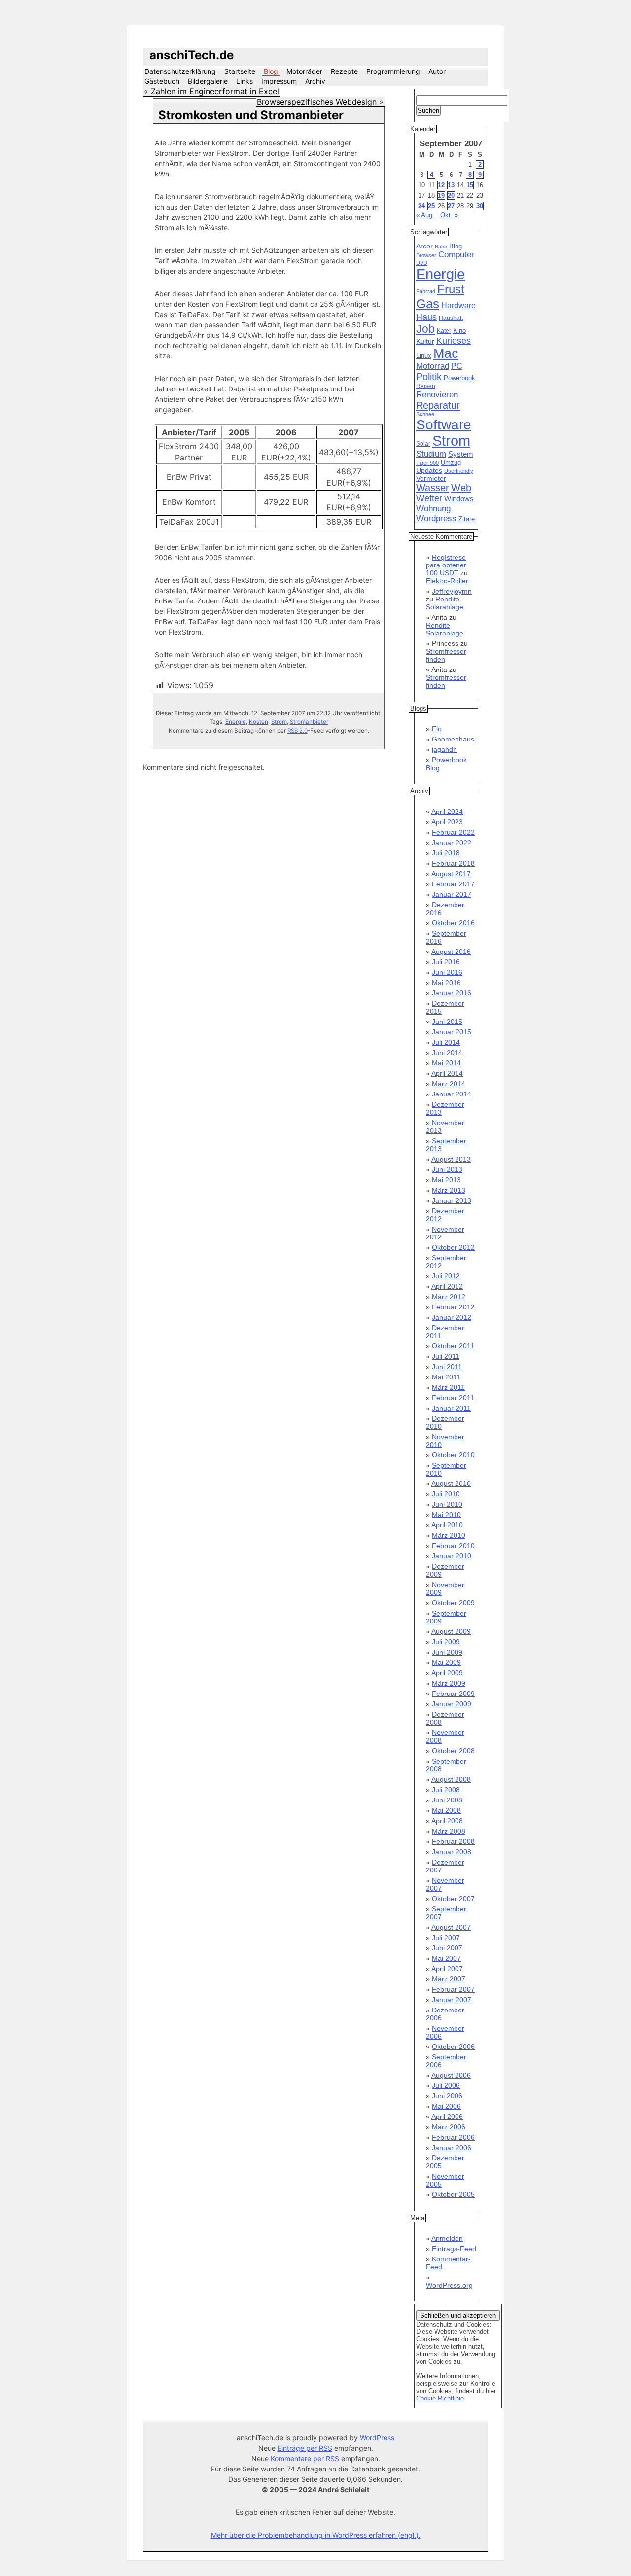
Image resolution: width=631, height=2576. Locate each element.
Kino (459, 331)
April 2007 (447, 1969)
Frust (451, 289)
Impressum (279, 81)
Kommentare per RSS (305, 2458)
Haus (426, 317)
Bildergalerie (208, 81)
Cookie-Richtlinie (440, 2398)
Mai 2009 (446, 1662)
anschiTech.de (192, 55)
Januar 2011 (451, 1408)
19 (441, 195)
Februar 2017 (453, 884)
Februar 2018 (453, 863)
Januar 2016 (452, 993)
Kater (444, 331)
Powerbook (459, 378)
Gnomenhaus (453, 739)
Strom (279, 722)
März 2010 (449, 1535)
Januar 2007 (452, 2000)
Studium (431, 454)
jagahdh (444, 749)
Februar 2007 (453, 1989)
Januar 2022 (452, 843)
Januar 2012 (452, 1317)
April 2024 (447, 812)
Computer (456, 255)
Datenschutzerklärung (180, 71)
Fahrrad (426, 291)
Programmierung (393, 71)
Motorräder (304, 71)
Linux (424, 356)
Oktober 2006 (453, 2047)
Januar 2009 (452, 1704)
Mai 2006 (446, 2106)
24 (421, 206)
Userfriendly (459, 471)
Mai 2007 (446, 1958)
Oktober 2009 (453, 1603)
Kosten (259, 722)
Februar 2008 (453, 1841)
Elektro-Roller (447, 581)
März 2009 (449, 1683)
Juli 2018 (446, 853)
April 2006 (447, 2117)
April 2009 (447, 1673)
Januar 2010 (452, 1556)
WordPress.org (449, 2285)
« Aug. (425, 215)
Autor (437, 71)
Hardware (458, 305)
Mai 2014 (446, 1063)
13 (451, 185)
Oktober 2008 (453, 1751)
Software (444, 425)
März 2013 (449, 1190)
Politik (429, 377)
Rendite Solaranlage (445, 603)
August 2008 (451, 1779)
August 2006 (451, 2075)
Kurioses (454, 341)
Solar (423, 444)
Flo (437, 729)
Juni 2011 (447, 1367)
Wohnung (433, 509)
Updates (429, 470)
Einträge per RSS (305, 2448)
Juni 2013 (447, 1169)
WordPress (377, 2438)
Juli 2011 (446, 1356)
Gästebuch (162, 81)
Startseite (240, 71)
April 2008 (447, 1821)
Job (425, 329)
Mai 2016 (446, 983)
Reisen (426, 386)
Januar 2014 (452, 1094)
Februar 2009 (453, 1694)
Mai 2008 (446, 1810)
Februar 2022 (453, 832)
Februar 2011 (453, 1398)
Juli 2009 (446, 1642)
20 (451, 195)
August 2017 (451, 874)
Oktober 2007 (453, 1899)
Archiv (315, 81)
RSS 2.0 (298, 731)
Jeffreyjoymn (452, 591)
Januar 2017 (452, 894)
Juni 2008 (447, 1800)
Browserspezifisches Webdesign (317, 102)
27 (451, 206)
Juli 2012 (446, 1276)
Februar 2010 (453, 1546)
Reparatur (438, 405)
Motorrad (433, 366)
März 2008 (449, 1831)
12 (441, 185)
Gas (428, 304)
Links (245, 81)
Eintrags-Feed (454, 2249)
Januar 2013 (452, 1200)
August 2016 (451, 952)
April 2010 (447, 1525)
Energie (236, 722)
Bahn (441, 247)
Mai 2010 (446, 1515)
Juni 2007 (447, 1948)
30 (480, 206)
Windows (459, 499)
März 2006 (449, 2127)
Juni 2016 (447, 972)
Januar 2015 (452, 1032)
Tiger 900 (427, 463)
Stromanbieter (309, 722)
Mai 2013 (446, 1180)
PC (457, 366)
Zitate (467, 519)
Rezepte (344, 71)
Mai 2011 (446, 1377)
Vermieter (431, 478)
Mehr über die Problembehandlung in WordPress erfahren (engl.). (316, 2535)
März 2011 (448, 1387)
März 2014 (449, 1084)
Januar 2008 (452, 1852)
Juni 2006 (447, 2096)
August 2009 (451, 1631)
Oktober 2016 (453, 923)
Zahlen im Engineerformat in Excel (215, 91)
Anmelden (447, 2238)
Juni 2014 (447, 1053)
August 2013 (451, 1159)
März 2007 (449, 1979)
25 (431, 206)
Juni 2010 (447, 1504)
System (461, 454)
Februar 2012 (453, 1307)
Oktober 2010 (453, 1455)
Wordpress (436, 518)
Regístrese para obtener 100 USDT (446, 565)
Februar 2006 (453, 2137)
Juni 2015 (447, 1022)
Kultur (425, 341)
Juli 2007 (446, 1938)
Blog (271, 71)
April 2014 (447, 1073)
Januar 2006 (452, 2148)
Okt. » (449, 215)
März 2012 (449, 1297)
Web (461, 488)
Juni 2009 (447, 1652)
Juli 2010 (446, 1494)
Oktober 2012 (453, 1247)
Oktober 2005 (453, 2194)
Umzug (451, 463)
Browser (426, 255)
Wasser (433, 488)
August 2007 (451, 1927)
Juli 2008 (446, 1790)
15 (470, 185)
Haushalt (451, 318)
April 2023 (447, 822)
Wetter (429, 498)
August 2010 (451, 1483)
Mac (446, 353)
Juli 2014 (446, 1042)
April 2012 (447, 1286)
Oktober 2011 (453, 1346)
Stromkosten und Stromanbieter (251, 115)
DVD (422, 263)
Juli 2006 (446, 2085)
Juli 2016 (446, 962)
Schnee (425, 414)
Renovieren (437, 394)
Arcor (424, 246)
